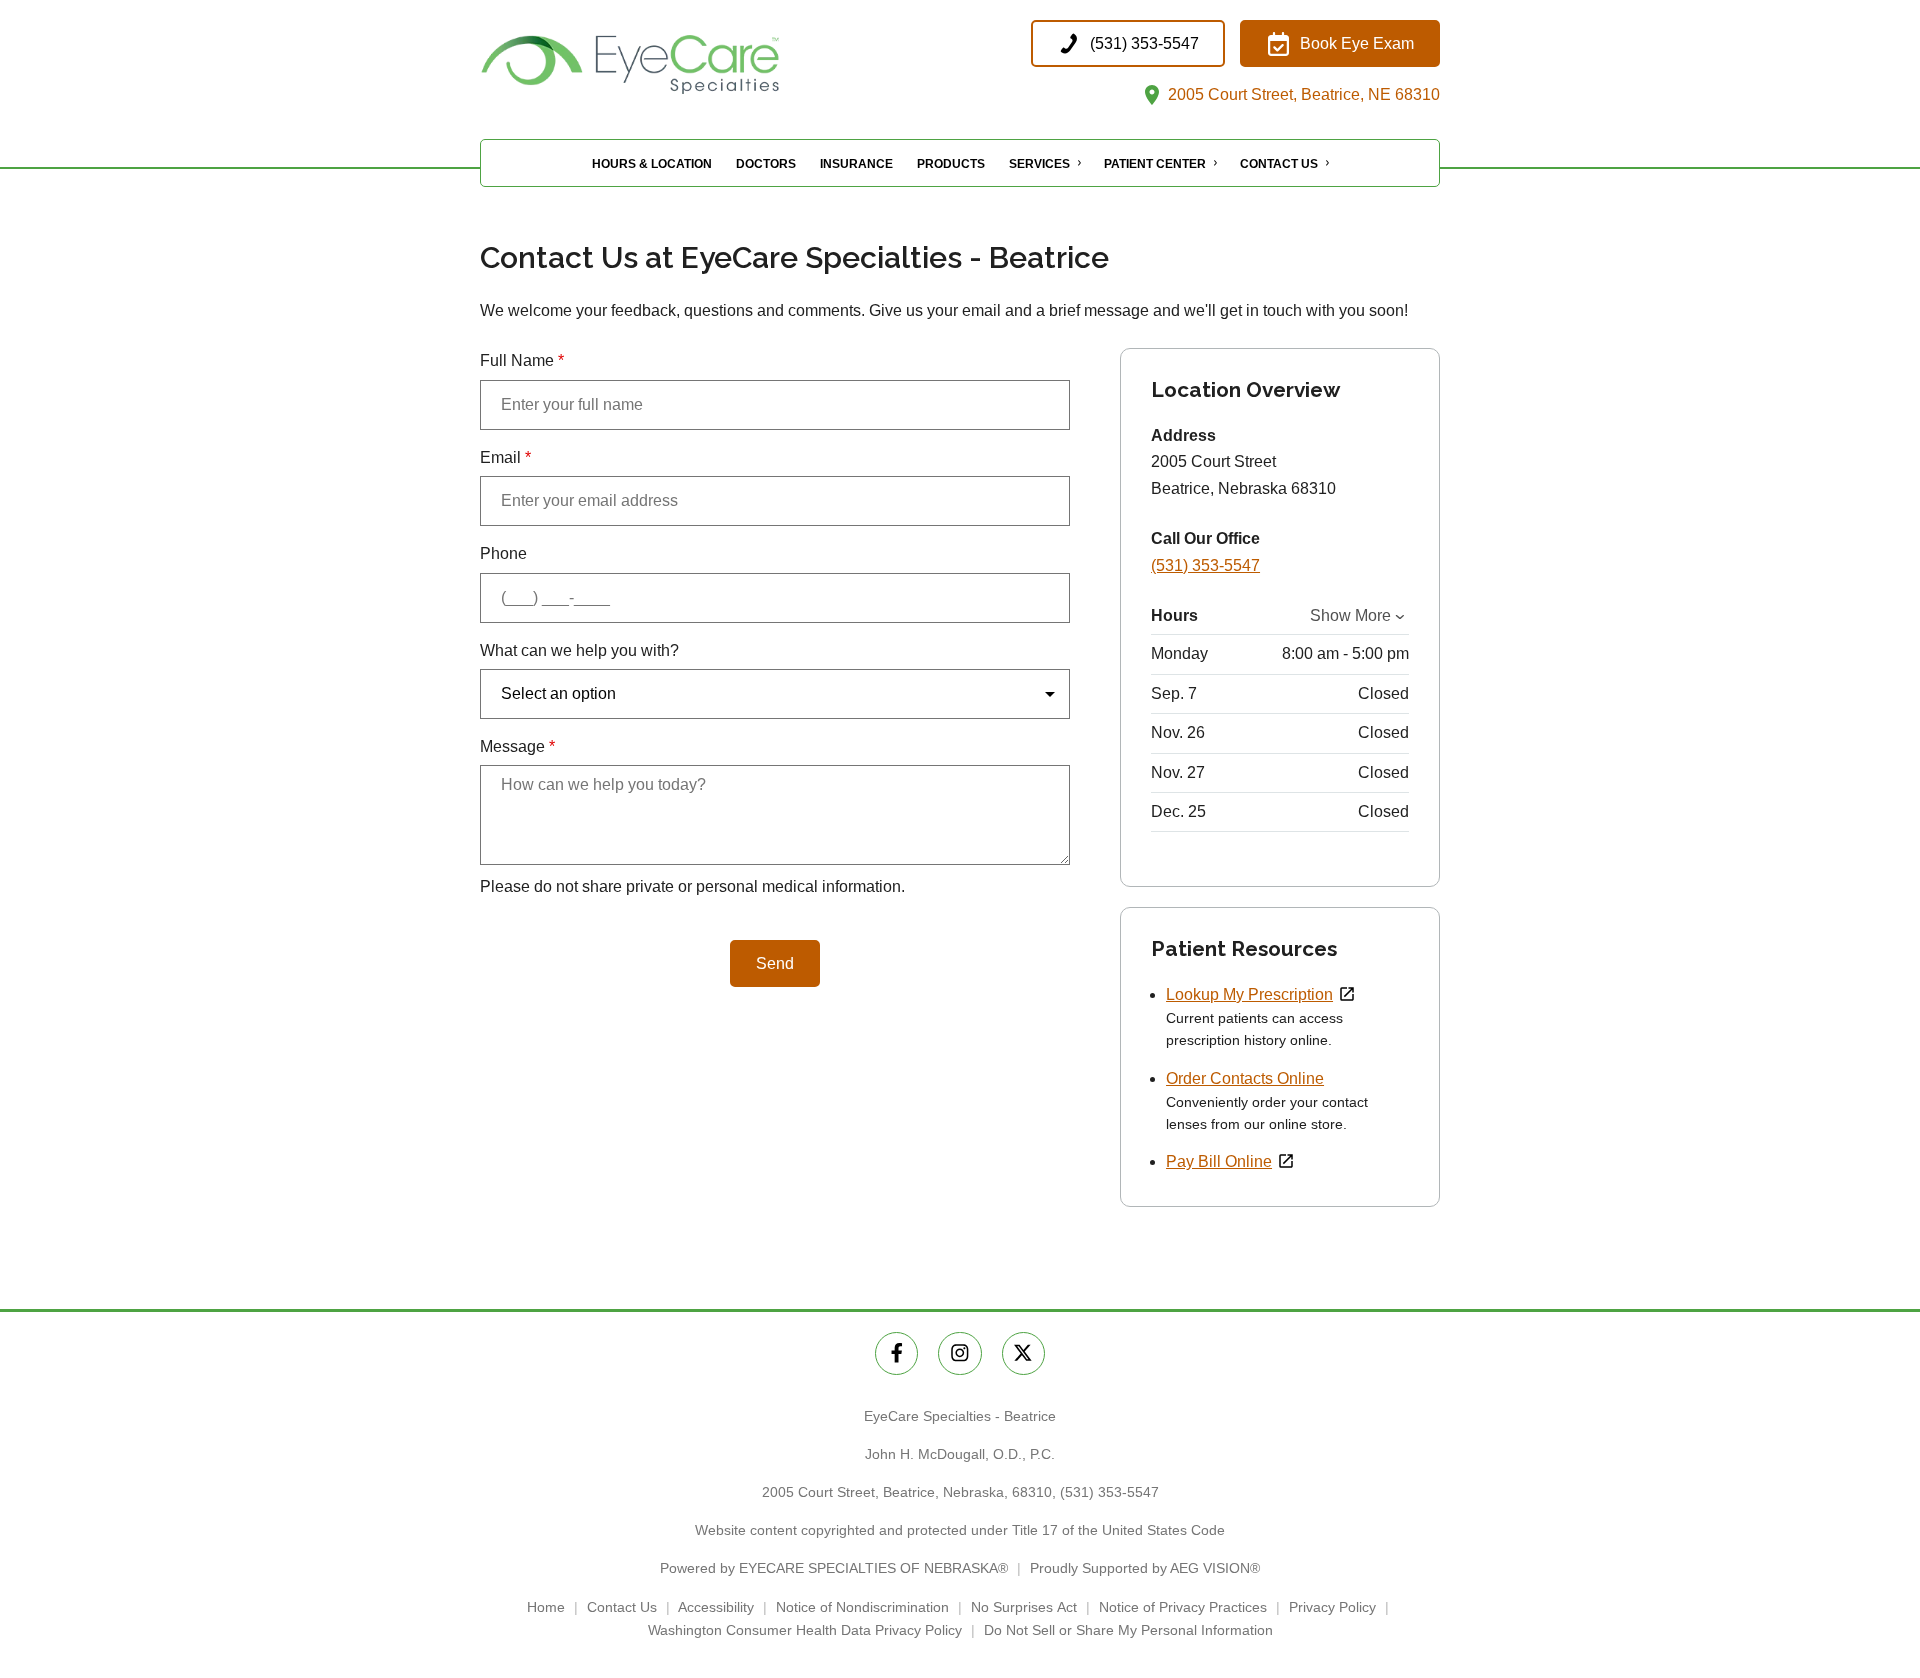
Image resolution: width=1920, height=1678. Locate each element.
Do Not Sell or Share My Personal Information (1128, 1630)
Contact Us (1279, 164)
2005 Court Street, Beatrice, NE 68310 (1302, 94)
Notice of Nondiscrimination (862, 1607)
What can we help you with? (579, 650)
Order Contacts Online (1245, 1078)
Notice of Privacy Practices (1183, 1607)
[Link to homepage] (680, 64)
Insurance (856, 164)
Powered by (834, 1568)
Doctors (766, 164)
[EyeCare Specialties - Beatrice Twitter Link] (1023, 1353)
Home (546, 1607)
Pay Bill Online (1219, 1161)
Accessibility (716, 1607)
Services (1039, 164)
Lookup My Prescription (1249, 994)
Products (951, 164)
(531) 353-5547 (1205, 565)
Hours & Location (652, 164)
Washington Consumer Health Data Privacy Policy (805, 1630)
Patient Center (1155, 164)
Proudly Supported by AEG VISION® (1145, 1568)
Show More (1350, 615)
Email (505, 457)
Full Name (522, 360)
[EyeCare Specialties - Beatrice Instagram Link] (959, 1353)
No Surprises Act (1024, 1607)
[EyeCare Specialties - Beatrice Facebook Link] (896, 1353)
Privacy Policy (1332, 1607)
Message (517, 746)
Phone (503, 553)
